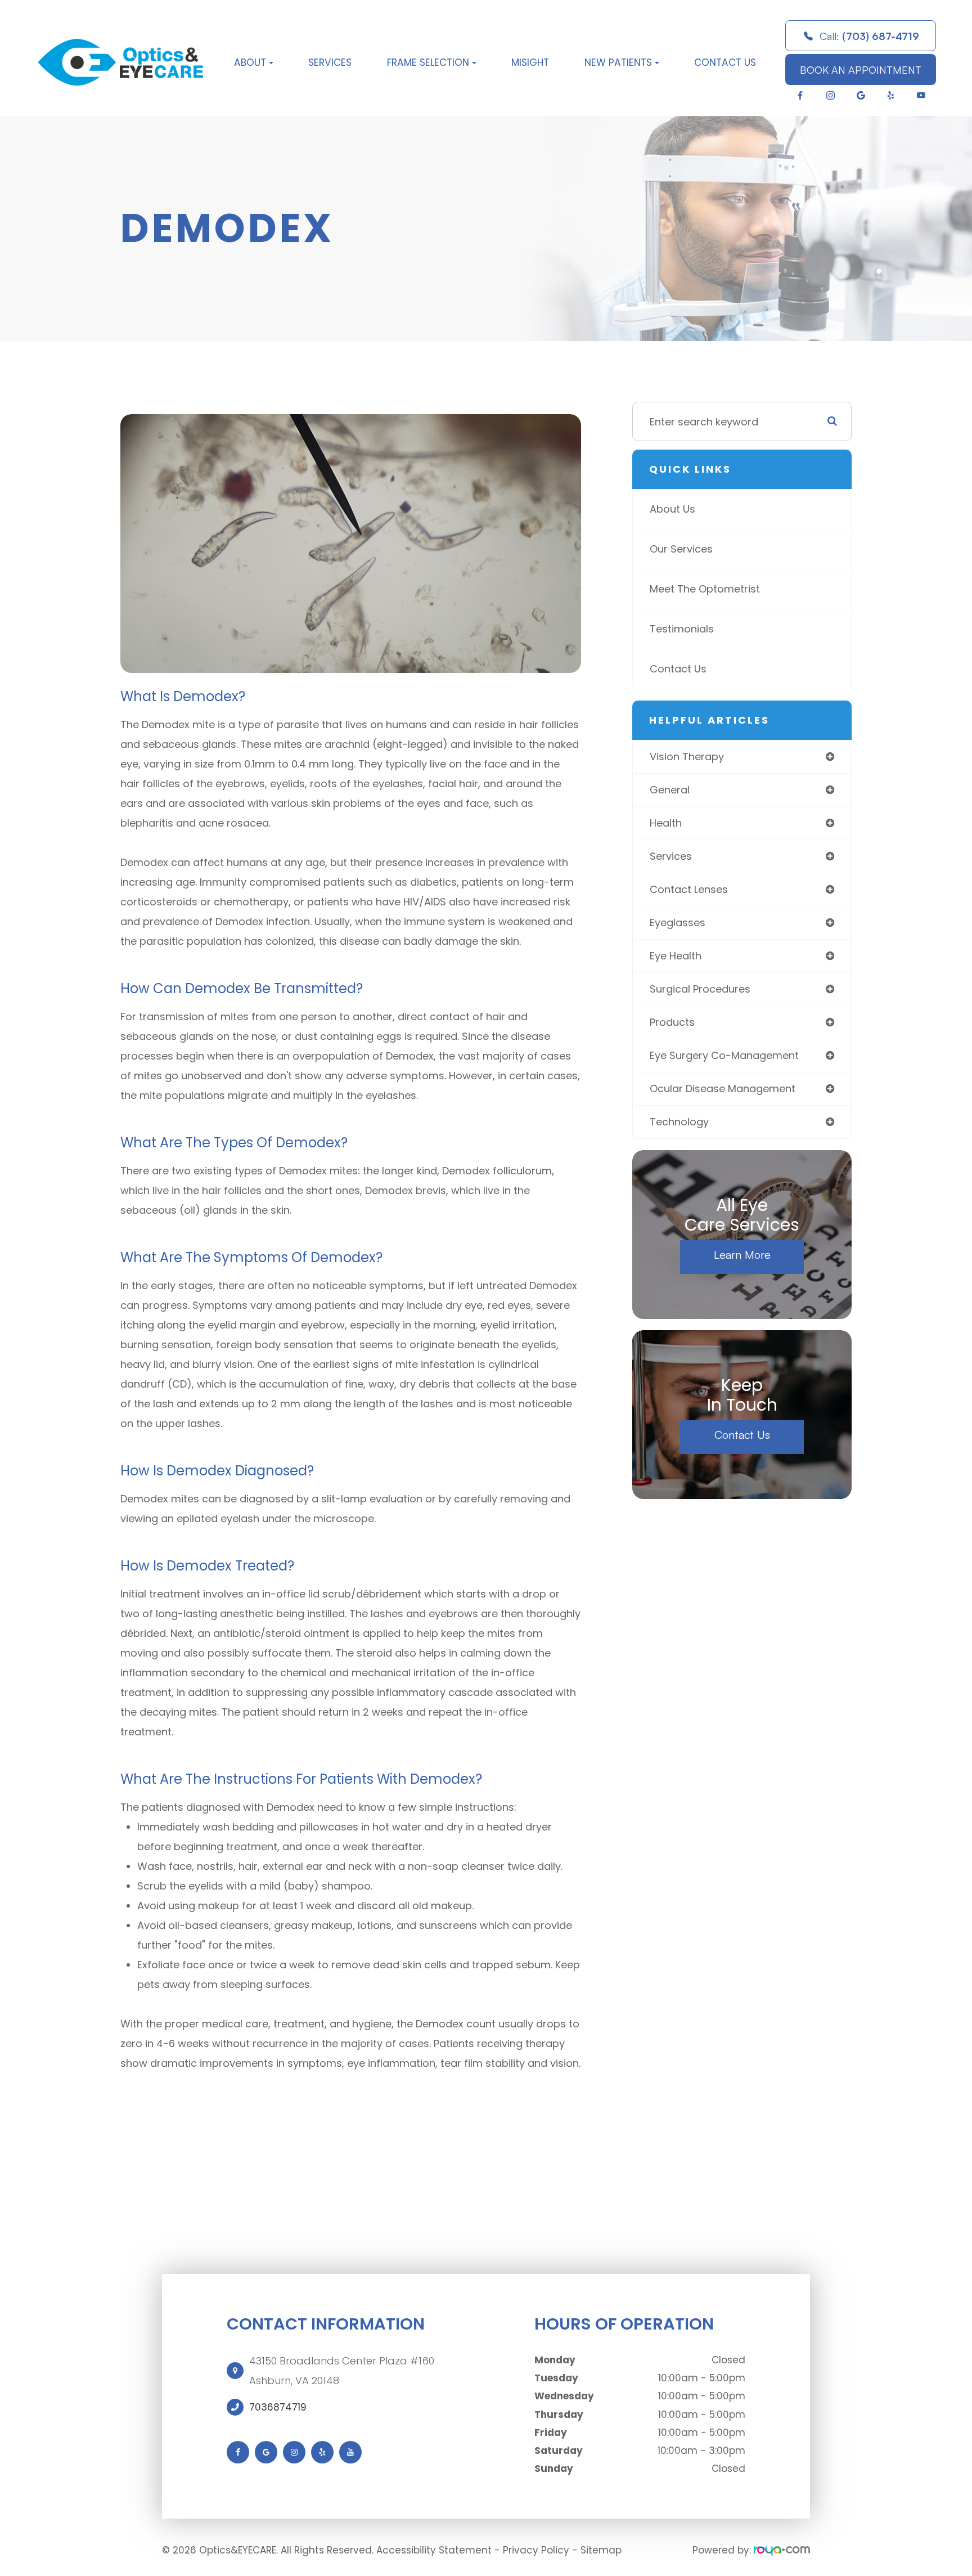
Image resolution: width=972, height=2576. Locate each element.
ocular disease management (723, 1089)
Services (330, 62)
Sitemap (601, 2550)
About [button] (250, 62)
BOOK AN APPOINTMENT (861, 70)
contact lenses (689, 889)
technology (679, 1122)
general (670, 790)
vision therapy (687, 757)
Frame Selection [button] (428, 62)
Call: (869, 36)
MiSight (530, 62)
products (672, 1022)
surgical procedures (700, 989)
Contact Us (725, 62)
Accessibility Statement (434, 2550)
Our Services (681, 549)
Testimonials (682, 629)
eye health (676, 956)
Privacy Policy (536, 2550)
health (666, 823)
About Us (672, 509)
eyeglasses (678, 923)
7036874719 (278, 2407)
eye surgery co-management (724, 1055)
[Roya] (782, 2550)
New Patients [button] (618, 62)
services (671, 856)
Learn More (742, 1255)
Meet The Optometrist (705, 589)
